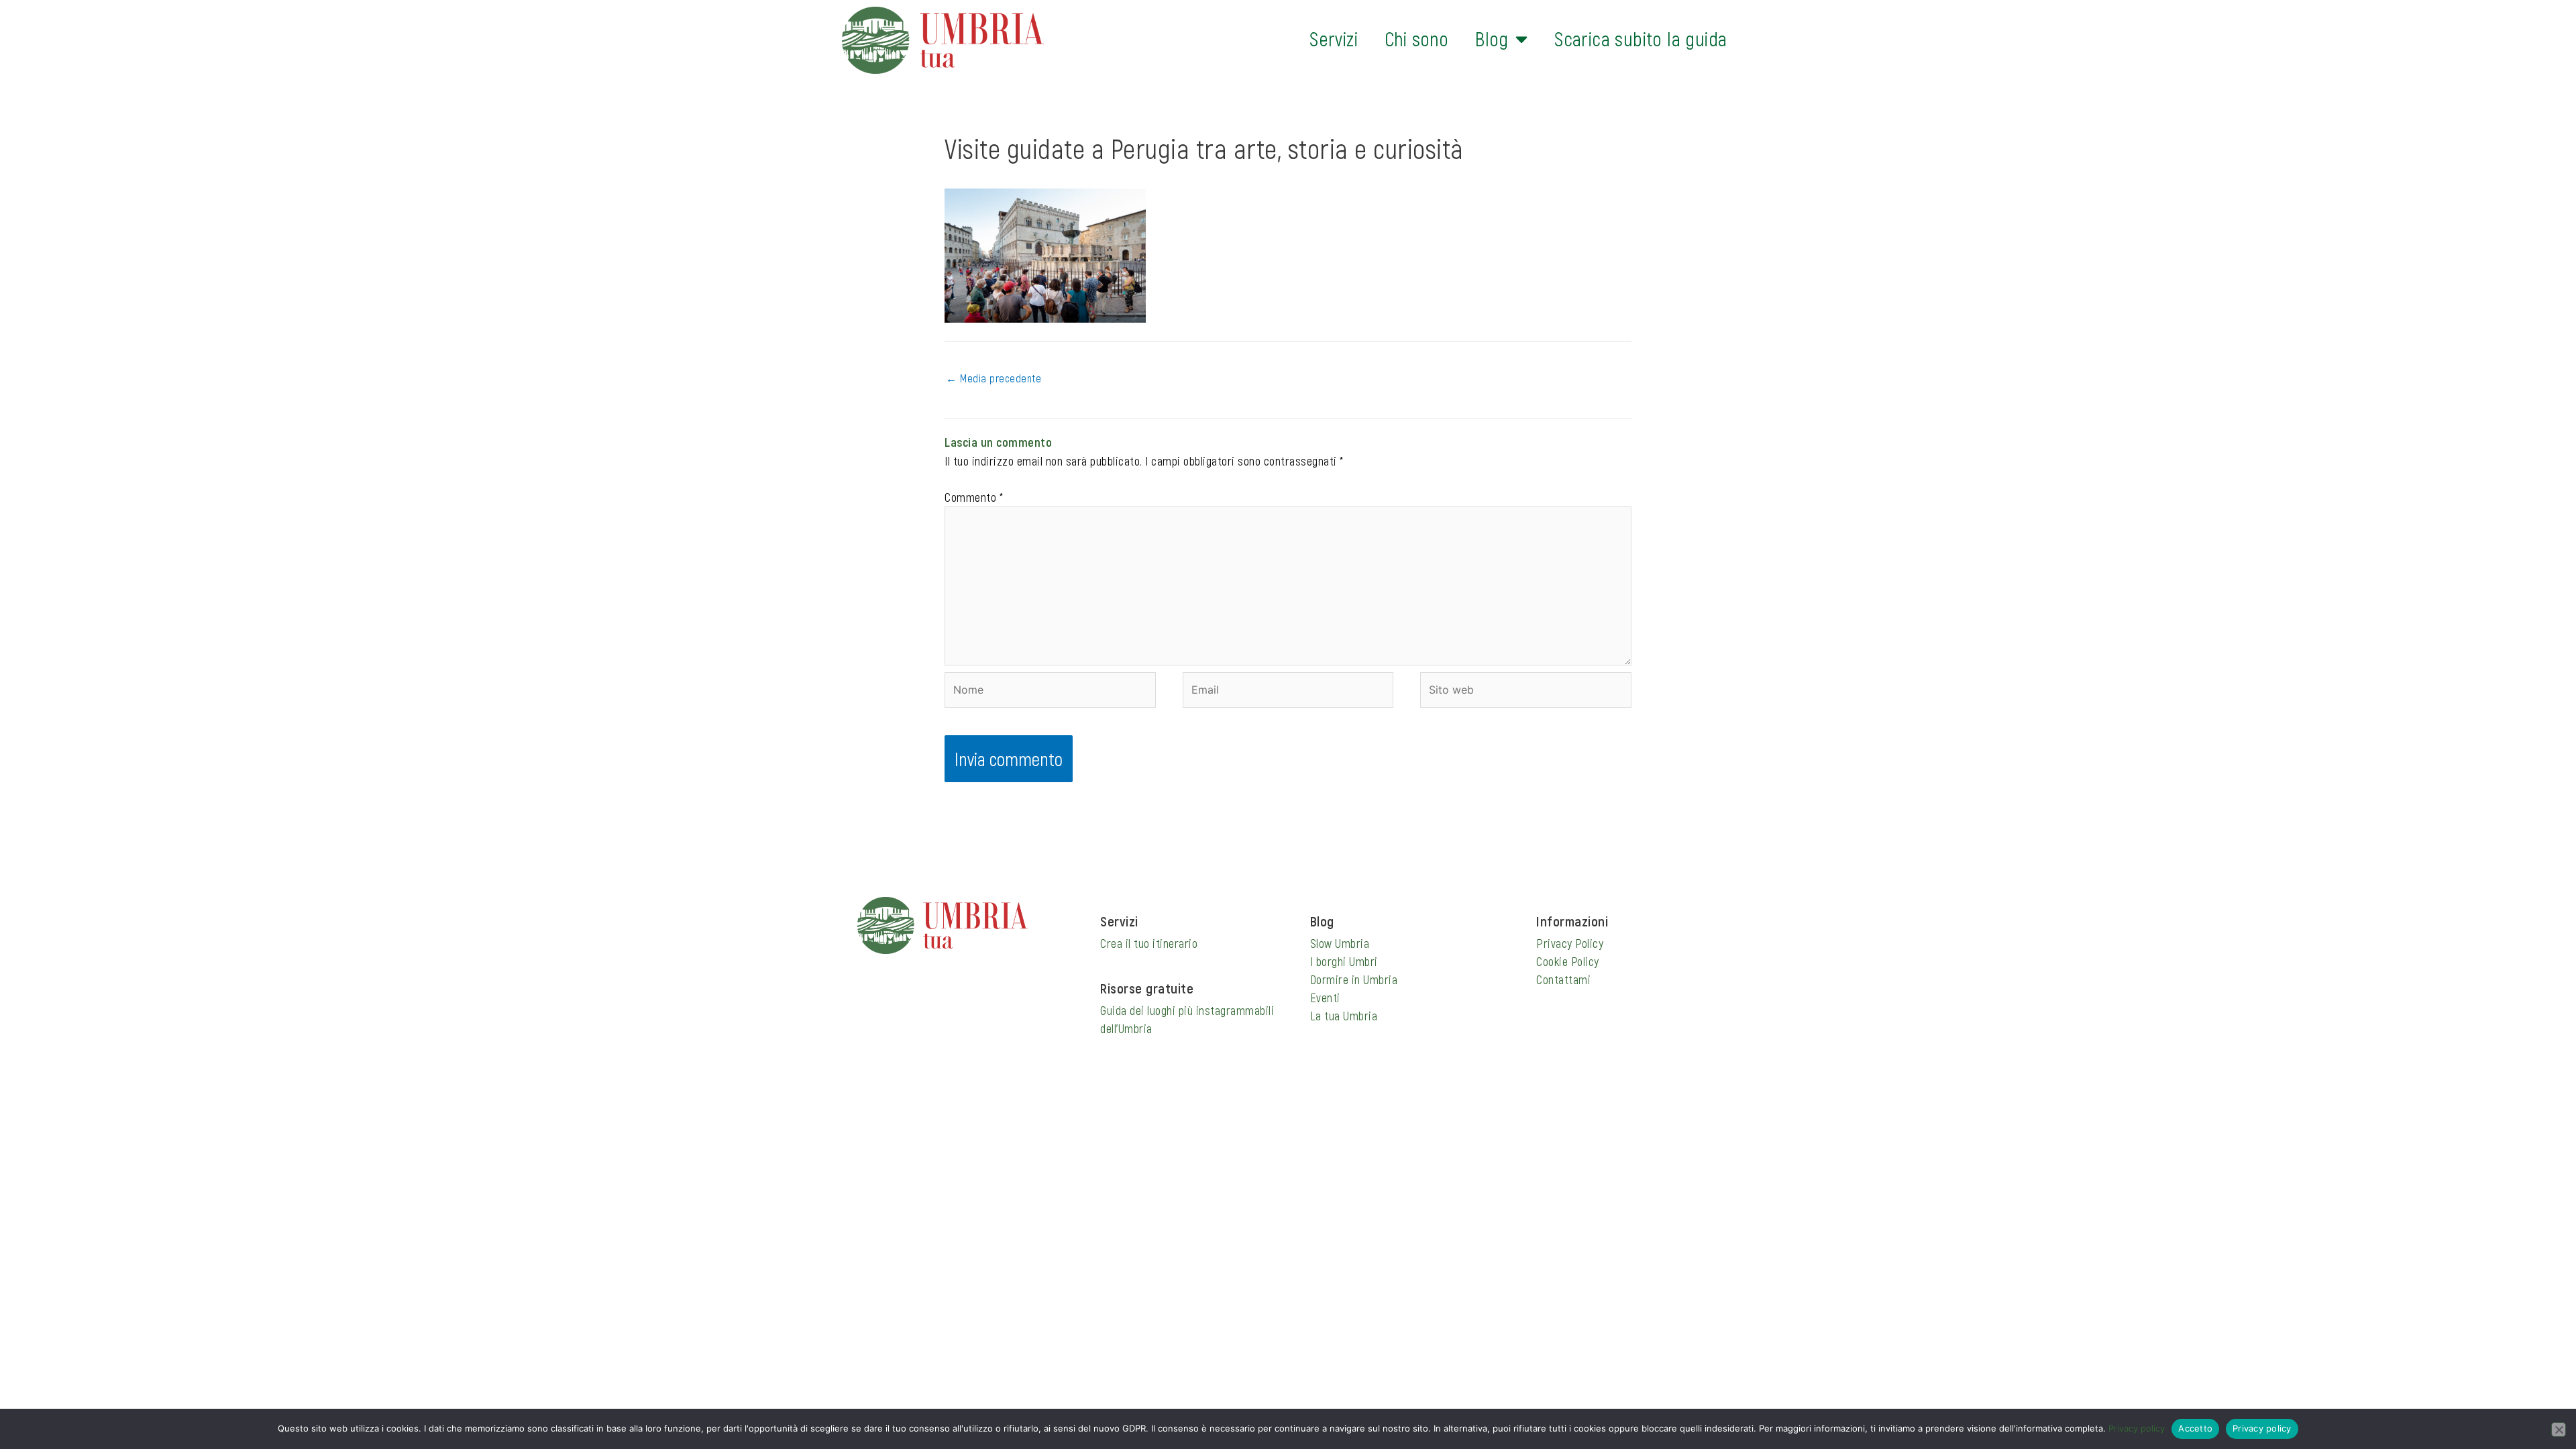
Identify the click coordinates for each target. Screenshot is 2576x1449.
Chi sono (1416, 39)
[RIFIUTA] (2559, 1430)
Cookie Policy (1568, 961)
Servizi (1334, 39)
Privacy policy (2137, 1428)
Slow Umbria (1340, 943)
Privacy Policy (1570, 943)
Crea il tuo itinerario (1149, 943)
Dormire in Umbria (1354, 979)
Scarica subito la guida (1641, 39)
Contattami (1563, 979)
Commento (974, 497)
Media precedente (994, 378)
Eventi (1325, 998)
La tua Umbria (1344, 1016)
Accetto (2195, 1428)
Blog (1492, 39)
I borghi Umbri (1344, 961)
